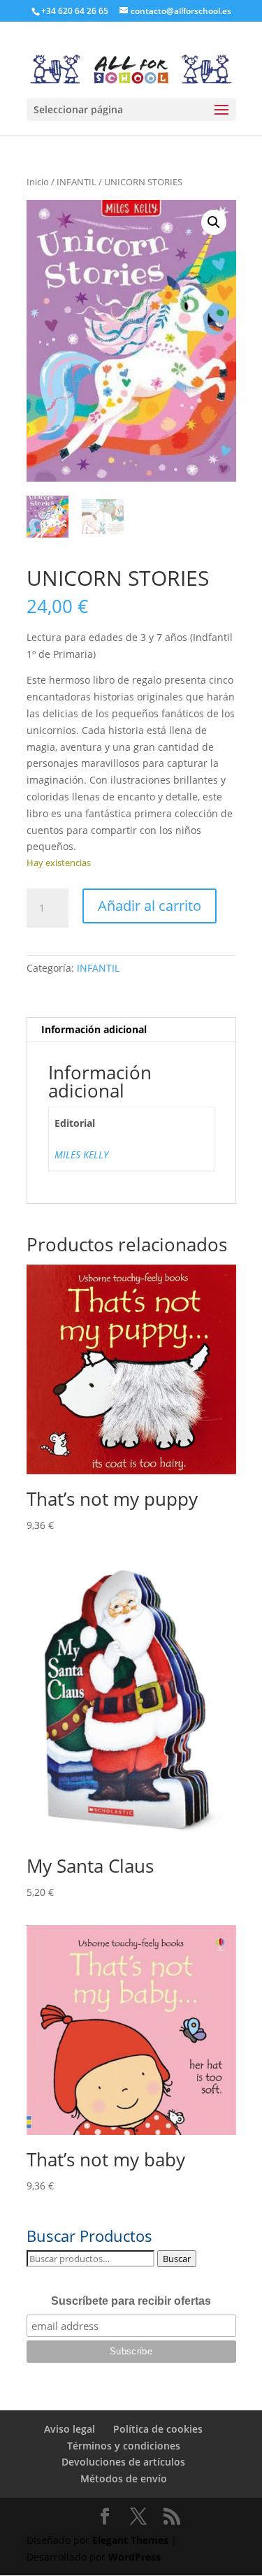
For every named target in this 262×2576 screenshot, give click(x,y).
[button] (214, 222)
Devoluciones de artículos (123, 2462)
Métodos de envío (124, 2478)
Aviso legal (70, 2429)
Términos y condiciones (124, 2446)
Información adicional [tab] (94, 1029)
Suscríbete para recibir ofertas (131, 2301)
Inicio (38, 182)
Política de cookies (158, 2429)
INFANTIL (77, 182)
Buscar (177, 2259)
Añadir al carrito (150, 906)
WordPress (134, 2557)
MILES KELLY (81, 1154)
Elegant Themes (130, 2540)
